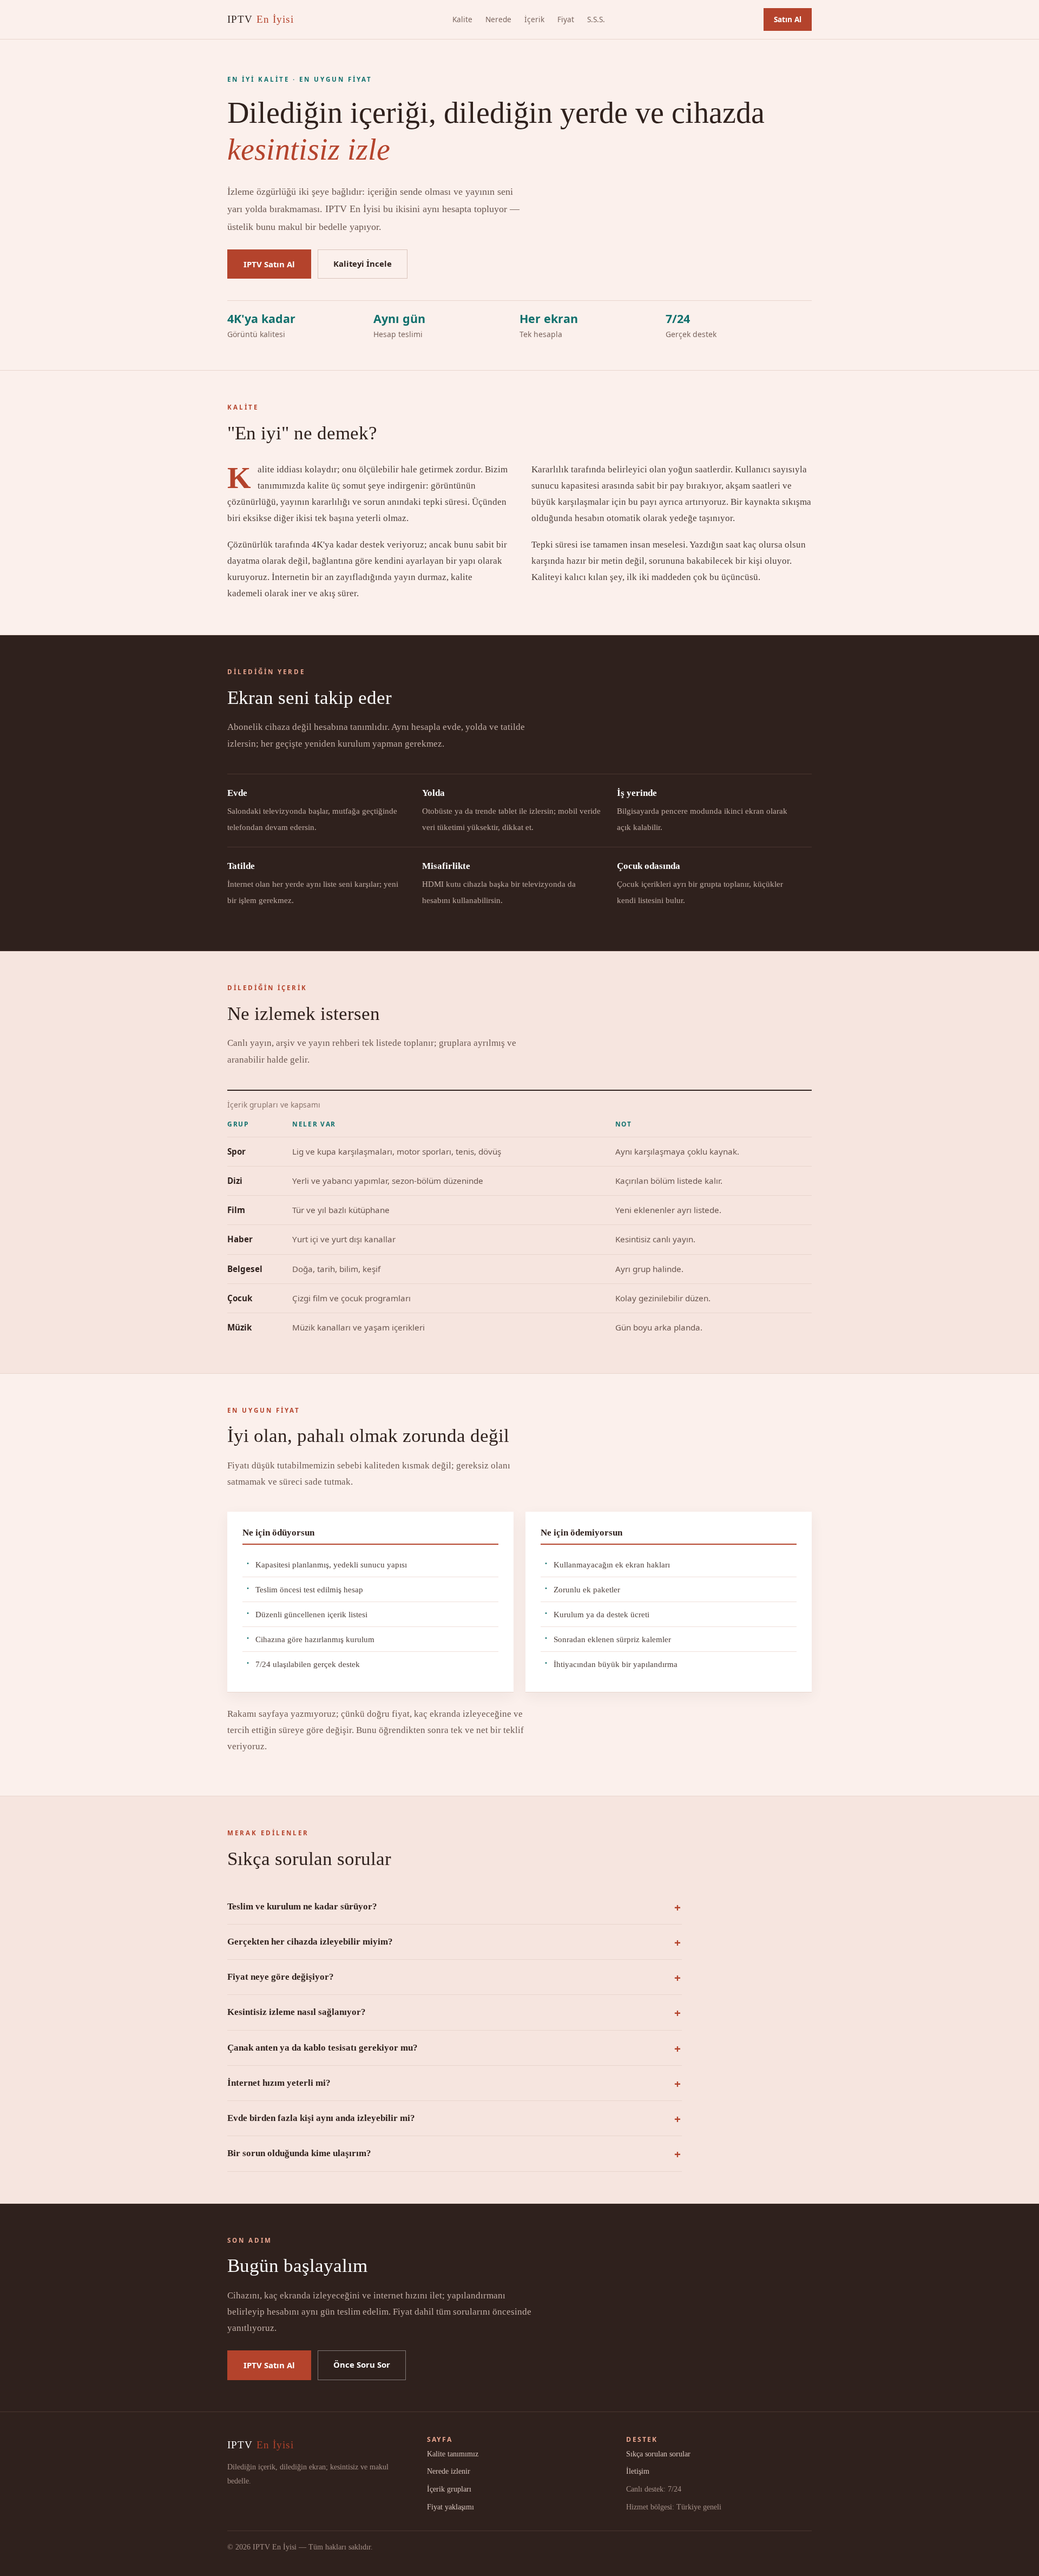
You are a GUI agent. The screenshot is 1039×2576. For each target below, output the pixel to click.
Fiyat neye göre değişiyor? (281, 1977)
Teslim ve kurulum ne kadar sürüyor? (302, 1906)
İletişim (638, 2471)
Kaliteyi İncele (363, 263)
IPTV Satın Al (269, 264)
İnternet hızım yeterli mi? (279, 2083)
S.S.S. (596, 19)
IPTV (261, 19)
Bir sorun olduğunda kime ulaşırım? (299, 2153)
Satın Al (788, 19)
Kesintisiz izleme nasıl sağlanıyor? (297, 2012)
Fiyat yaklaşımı (451, 2507)
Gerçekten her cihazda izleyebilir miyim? (310, 1942)
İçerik (534, 19)
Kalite (462, 19)
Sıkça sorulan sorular (658, 2454)
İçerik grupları (449, 2489)
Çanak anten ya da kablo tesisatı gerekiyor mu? (323, 2048)
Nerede (498, 19)
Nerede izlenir (449, 2471)
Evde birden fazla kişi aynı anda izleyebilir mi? (321, 2118)
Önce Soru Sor (362, 2364)
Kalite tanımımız (453, 2454)
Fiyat (566, 19)
